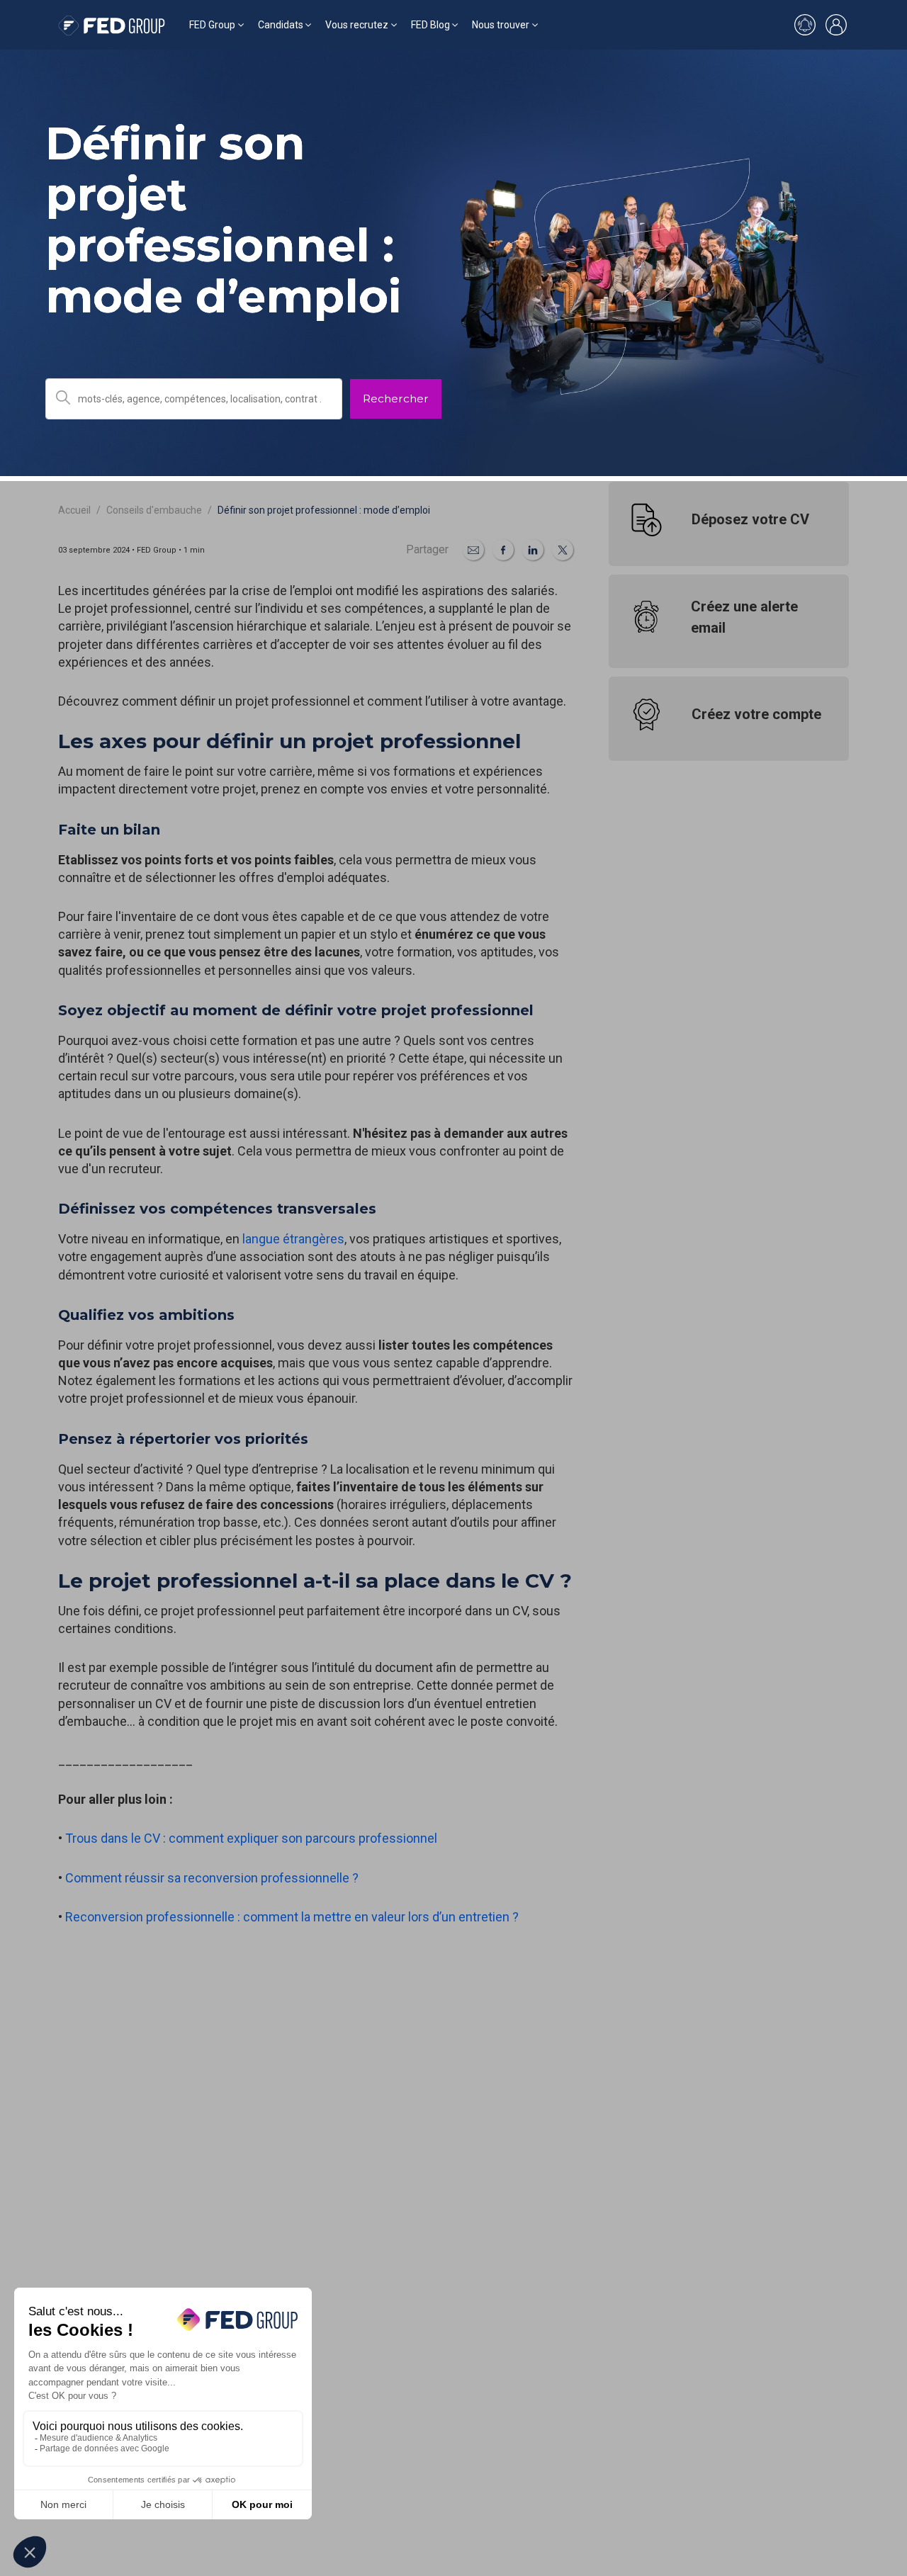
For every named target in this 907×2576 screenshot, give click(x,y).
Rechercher (396, 399)
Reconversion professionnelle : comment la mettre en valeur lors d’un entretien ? (293, 1917)
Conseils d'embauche (154, 510)
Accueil (74, 510)
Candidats (281, 25)
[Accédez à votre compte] (836, 25)
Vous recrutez (357, 25)
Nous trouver (501, 25)
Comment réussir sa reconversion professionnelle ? (212, 1878)
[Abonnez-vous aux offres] (805, 25)
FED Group (212, 25)
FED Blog (430, 25)
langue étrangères (293, 1239)
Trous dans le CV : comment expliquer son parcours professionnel (253, 1838)
